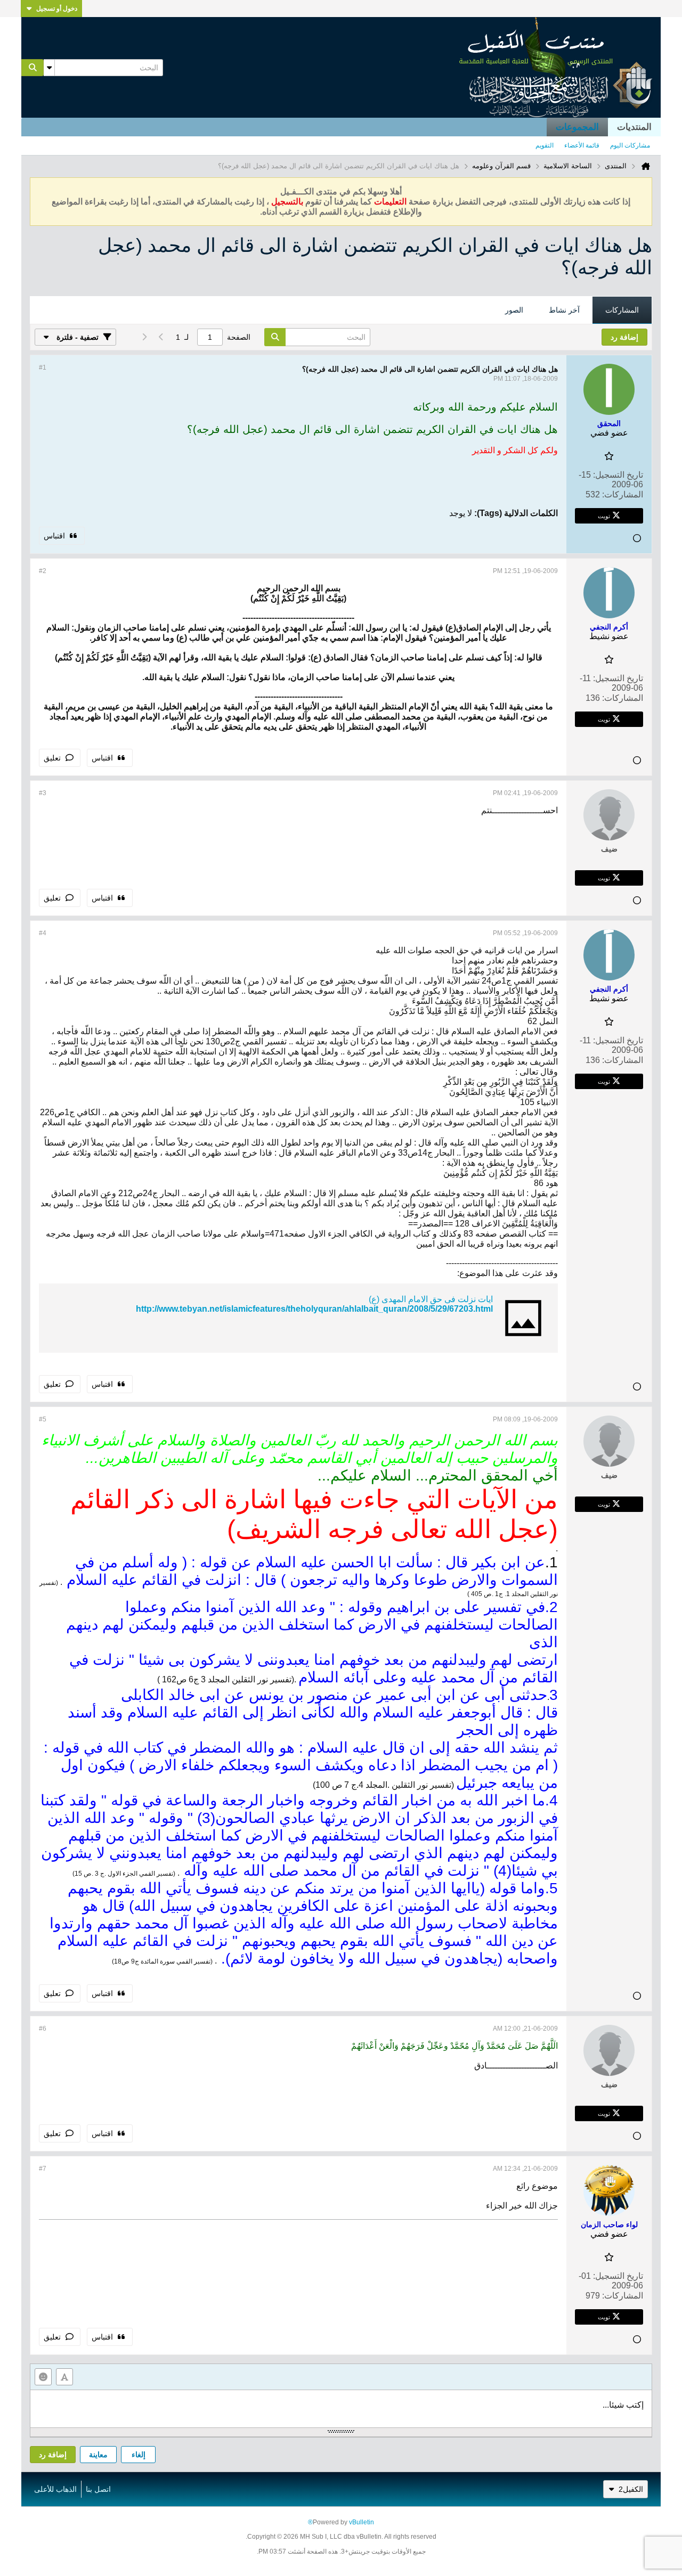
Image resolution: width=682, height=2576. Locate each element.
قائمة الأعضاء (582, 145)
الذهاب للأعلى (55, 2489)
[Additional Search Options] (49, 68)
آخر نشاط (564, 310)
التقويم (545, 145)
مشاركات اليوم (630, 145)
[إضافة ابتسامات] (43, 2377)
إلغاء (139, 2455)
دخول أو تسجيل (57, 9)
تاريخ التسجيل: (618, 475)
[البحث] (33, 68)
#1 (43, 367)
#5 (43, 1419)
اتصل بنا (98, 2489)
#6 (43, 2029)
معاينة (98, 2455)
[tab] (622, 310)
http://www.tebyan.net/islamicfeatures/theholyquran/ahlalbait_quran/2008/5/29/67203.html (314, 1309)
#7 (43, 2169)
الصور (514, 310)
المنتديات (634, 127)
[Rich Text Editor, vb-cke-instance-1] (341, 2409)
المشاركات (622, 310)
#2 (43, 571)
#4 (43, 933)
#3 (43, 793)
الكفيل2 (631, 2489)
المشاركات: (623, 494)
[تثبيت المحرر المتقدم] (64, 2377)
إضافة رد (53, 2455)
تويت (604, 516)
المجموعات (577, 127)
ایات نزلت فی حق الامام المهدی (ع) (431, 1299)
